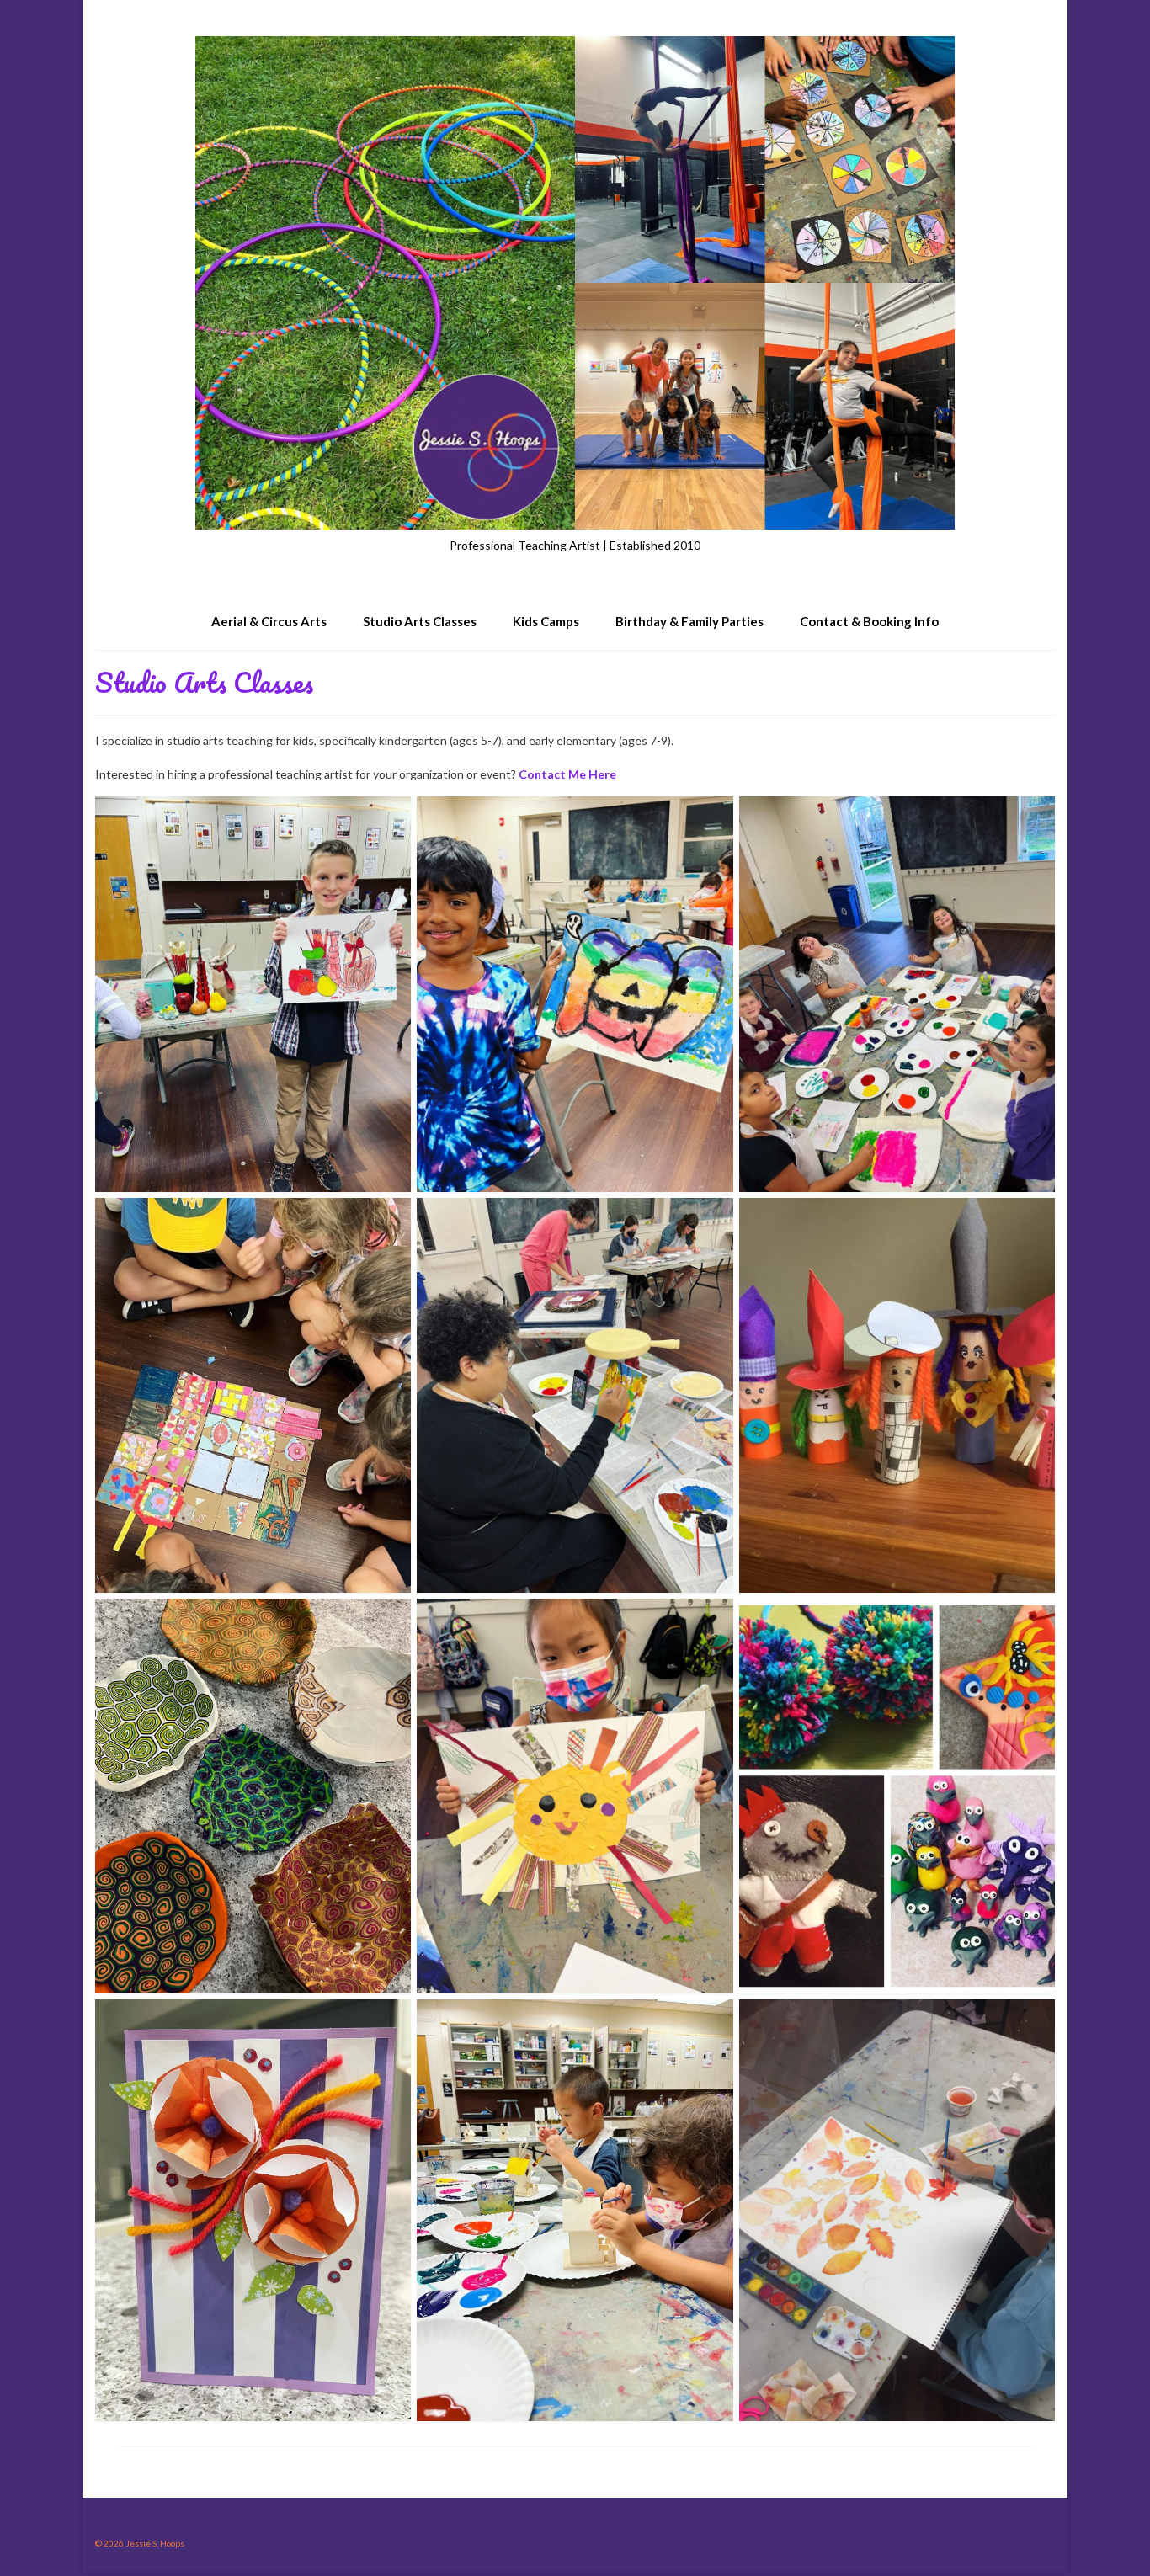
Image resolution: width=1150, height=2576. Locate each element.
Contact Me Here (567, 774)
